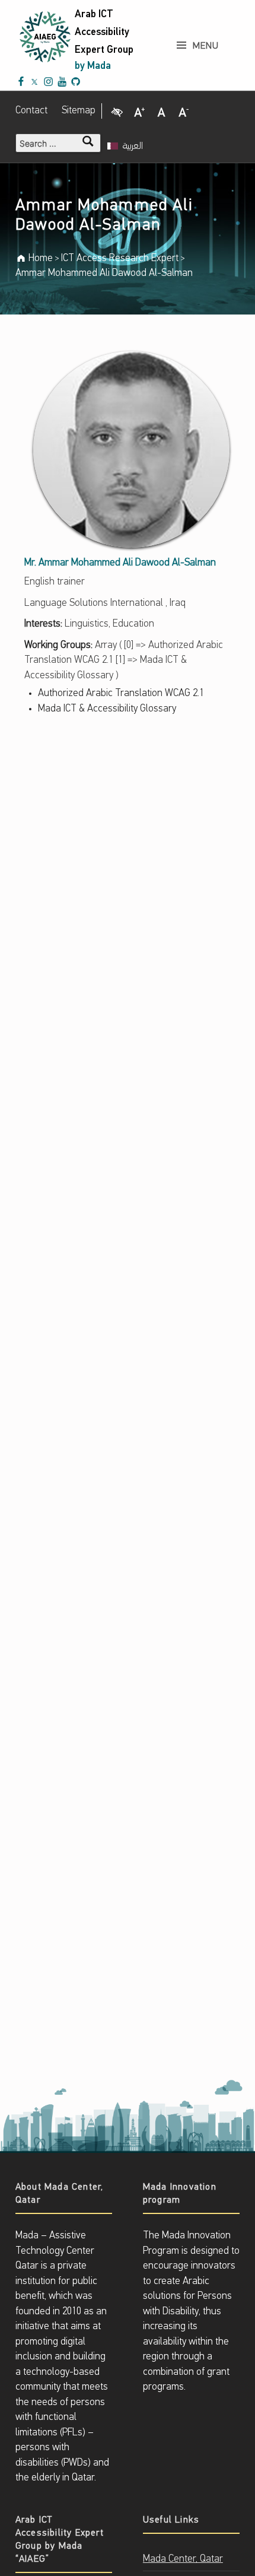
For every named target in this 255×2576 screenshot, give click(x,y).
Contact (31, 111)
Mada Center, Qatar (183, 2559)
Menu (206, 46)
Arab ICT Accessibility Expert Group (104, 32)
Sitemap (79, 111)
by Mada (93, 66)
